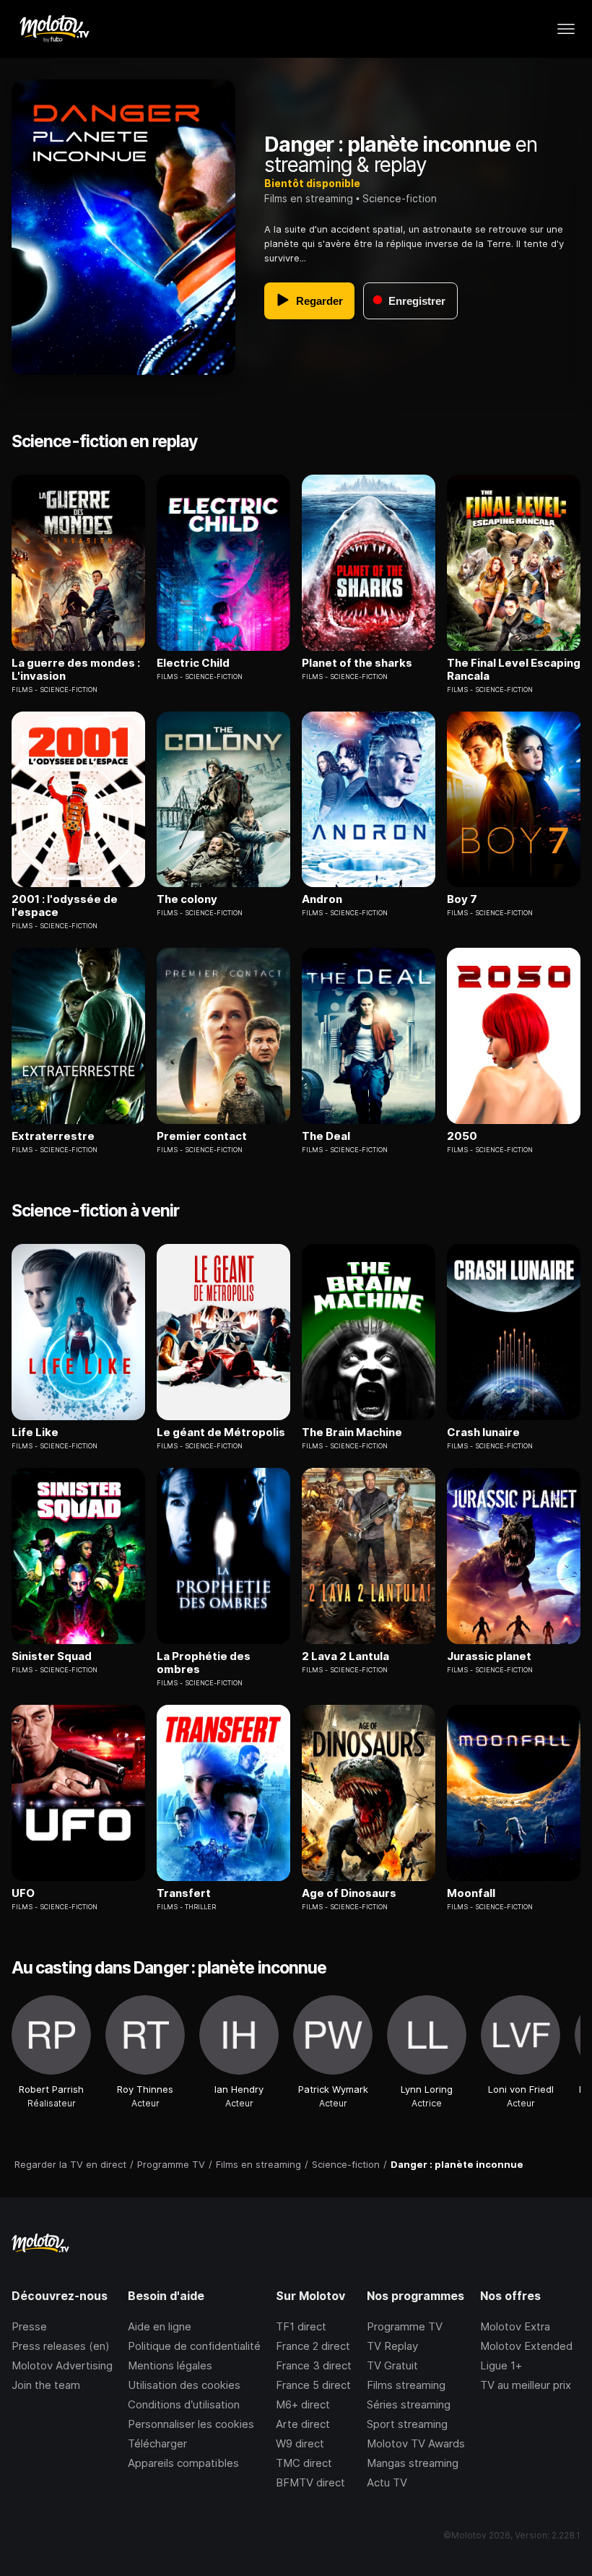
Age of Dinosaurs (349, 1893)
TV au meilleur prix (526, 2385)
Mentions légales (170, 2365)
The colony (187, 899)
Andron (322, 899)
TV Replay (392, 2346)
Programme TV (405, 2326)
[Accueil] (54, 29)
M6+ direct (303, 2404)
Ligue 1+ (501, 2365)
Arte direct (303, 2424)
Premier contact (202, 1136)
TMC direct (304, 2463)
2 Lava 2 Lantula (345, 1656)
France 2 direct (313, 2346)
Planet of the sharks (357, 663)
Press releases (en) (61, 2346)
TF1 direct (301, 2326)
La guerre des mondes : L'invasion (76, 670)
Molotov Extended (526, 2346)
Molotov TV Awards (416, 2443)
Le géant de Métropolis (221, 1432)
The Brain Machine (352, 1432)
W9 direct (300, 2443)
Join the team (46, 2385)
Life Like (35, 1432)
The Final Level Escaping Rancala (514, 670)
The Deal (326, 1136)
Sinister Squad (52, 1656)
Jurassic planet (489, 1656)
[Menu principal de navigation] (566, 29)
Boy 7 (462, 899)
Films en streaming (309, 198)
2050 (462, 1136)
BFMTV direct (310, 2482)
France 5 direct (313, 2385)
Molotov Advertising (62, 2365)
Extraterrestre (53, 1136)
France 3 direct (314, 2365)
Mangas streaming (413, 2463)
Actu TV (387, 2482)
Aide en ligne (160, 2326)
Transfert (184, 1893)
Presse (29, 2326)
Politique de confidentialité (194, 2346)
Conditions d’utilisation (184, 2404)
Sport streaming (407, 2424)
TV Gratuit (392, 2365)
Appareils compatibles (183, 2463)
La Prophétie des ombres (204, 1663)
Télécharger (157, 2443)
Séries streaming (409, 2404)
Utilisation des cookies (184, 2385)
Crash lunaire (483, 1432)
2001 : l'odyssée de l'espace (65, 906)
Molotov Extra (515, 2326)
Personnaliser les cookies (191, 2424)
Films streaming (406, 2385)
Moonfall (471, 1893)
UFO (23, 1893)
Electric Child (193, 663)
